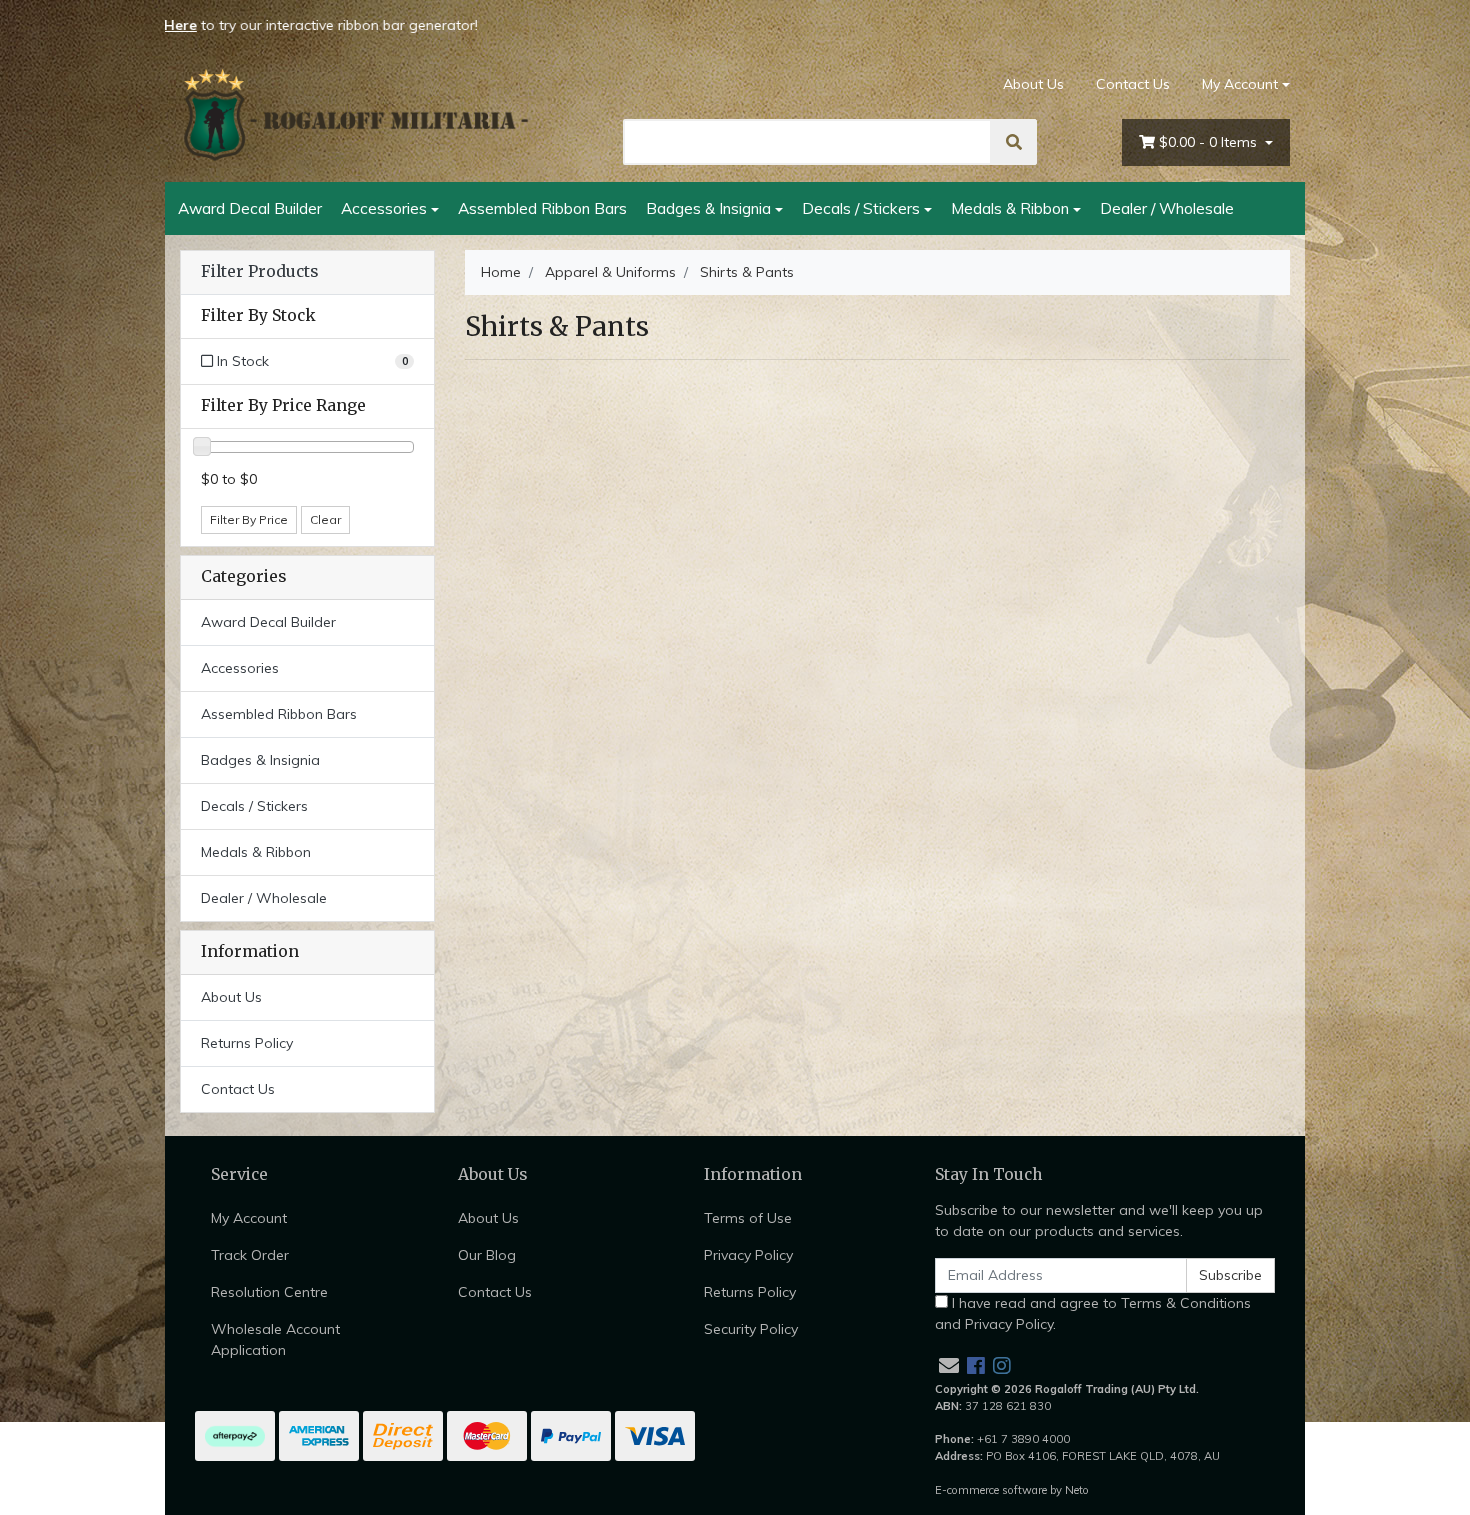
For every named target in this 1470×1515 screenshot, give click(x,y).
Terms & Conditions (1186, 1303)
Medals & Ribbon (1010, 208)
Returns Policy (247, 1043)
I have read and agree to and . (1093, 1313)
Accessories (384, 208)
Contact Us (1133, 84)
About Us (1033, 84)
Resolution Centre (269, 1292)
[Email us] (949, 1365)
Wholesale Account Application (275, 1339)
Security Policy (751, 1329)
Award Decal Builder (250, 208)
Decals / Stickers (861, 208)
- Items (1210, 142)
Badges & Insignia (708, 208)
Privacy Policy (748, 1255)
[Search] (1014, 142)
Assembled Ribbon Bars (542, 208)
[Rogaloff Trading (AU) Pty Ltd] (355, 115)
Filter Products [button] (259, 272)
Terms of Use (748, 1218)
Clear (325, 519)
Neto (1077, 1490)
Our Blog (487, 1255)
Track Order (250, 1255)
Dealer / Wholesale (1167, 208)
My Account (1240, 84)
